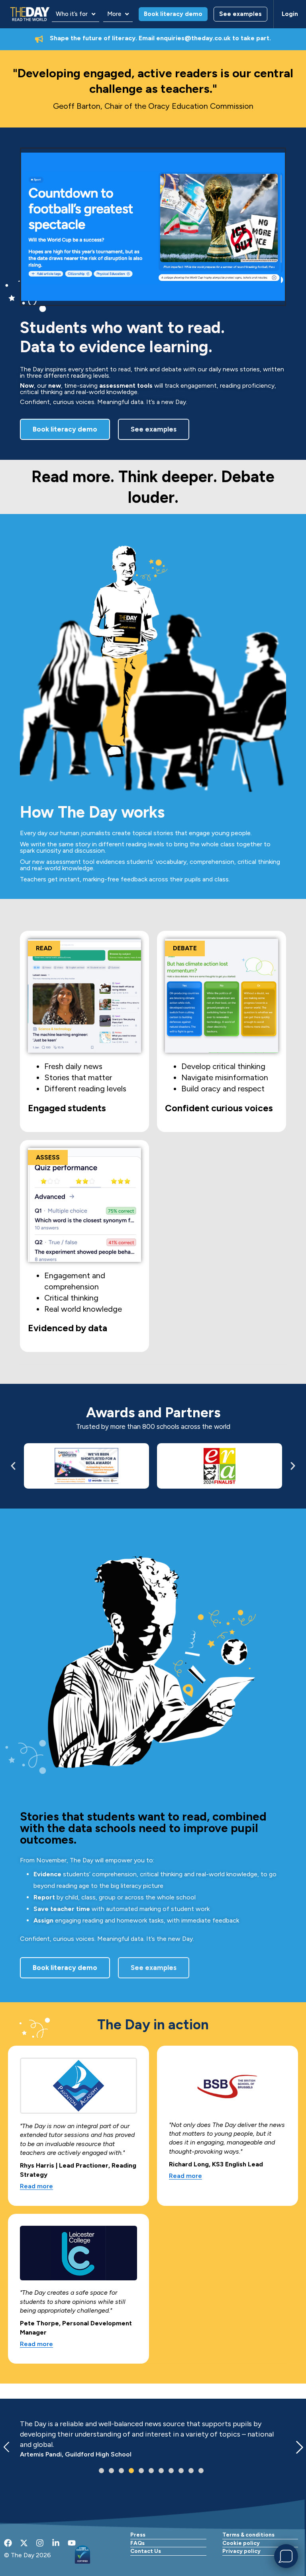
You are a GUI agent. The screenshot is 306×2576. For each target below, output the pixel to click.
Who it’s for (72, 14)
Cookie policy (241, 2543)
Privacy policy (241, 2551)
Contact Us (146, 2551)
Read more (36, 2187)
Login (290, 14)
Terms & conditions (248, 2535)
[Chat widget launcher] (286, 2556)
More (114, 14)
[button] (76, 14)
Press (138, 2535)
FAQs (137, 2543)
